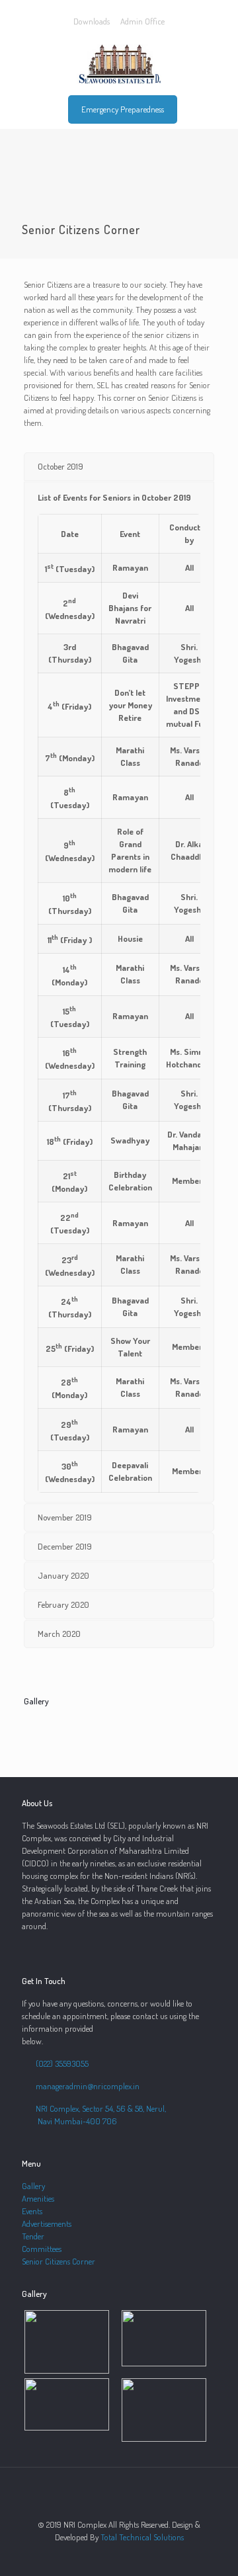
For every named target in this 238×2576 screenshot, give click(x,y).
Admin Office (142, 21)
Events (32, 2211)
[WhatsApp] (101, 2556)
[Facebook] (119, 2556)
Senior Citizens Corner (59, 2261)
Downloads (92, 21)
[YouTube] (137, 2556)
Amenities (38, 2198)
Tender (33, 2236)
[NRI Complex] (119, 63)
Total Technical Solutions (142, 2537)
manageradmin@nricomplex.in (87, 2086)
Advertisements (47, 2223)
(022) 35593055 (62, 2063)
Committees (42, 2249)
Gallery (33, 2186)
